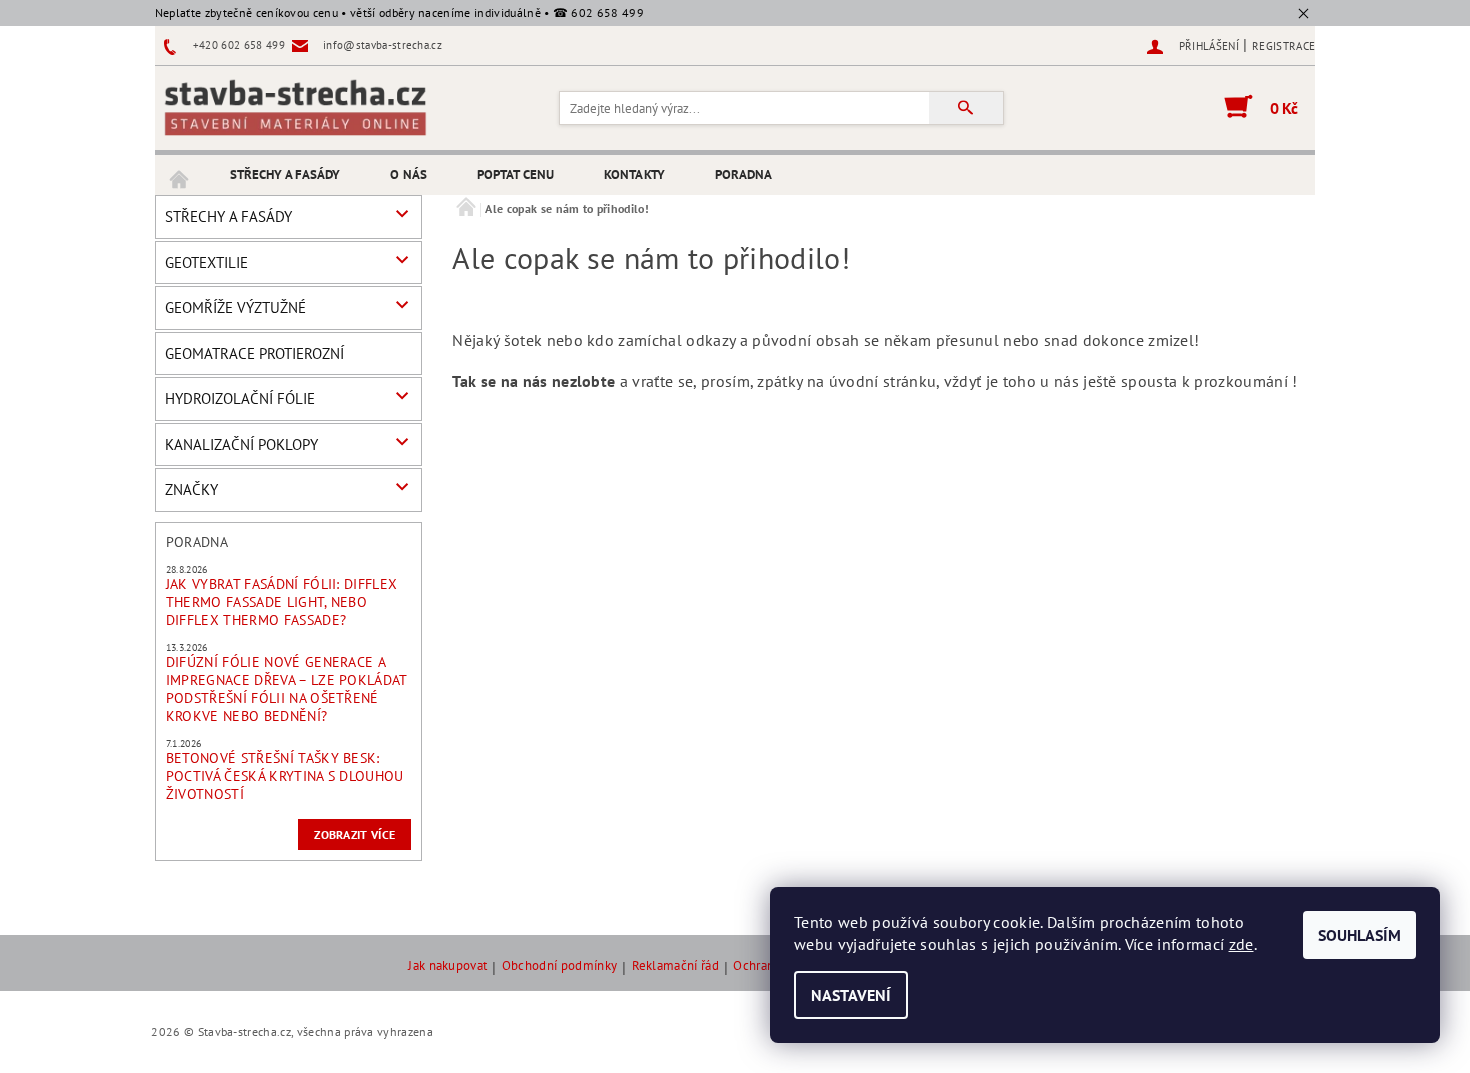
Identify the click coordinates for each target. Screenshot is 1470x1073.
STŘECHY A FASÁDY (285, 174)
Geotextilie (206, 262)
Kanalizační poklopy (241, 444)
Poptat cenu (515, 174)
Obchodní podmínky (559, 966)
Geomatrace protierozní (254, 353)
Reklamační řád (675, 966)
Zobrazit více (354, 834)
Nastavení (851, 995)
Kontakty (634, 174)
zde (1241, 944)
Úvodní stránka (180, 175)
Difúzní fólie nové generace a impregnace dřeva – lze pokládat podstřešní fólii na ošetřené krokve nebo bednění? (286, 689)
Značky (191, 489)
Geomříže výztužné (235, 307)
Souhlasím (1359, 935)
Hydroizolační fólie (240, 398)
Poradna (744, 174)
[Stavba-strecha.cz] (295, 106)
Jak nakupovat (447, 966)
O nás (408, 174)
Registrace (1283, 46)
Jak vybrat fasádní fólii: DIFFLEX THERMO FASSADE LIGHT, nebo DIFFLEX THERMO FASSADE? (282, 602)
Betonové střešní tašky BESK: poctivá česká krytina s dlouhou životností (285, 776)
